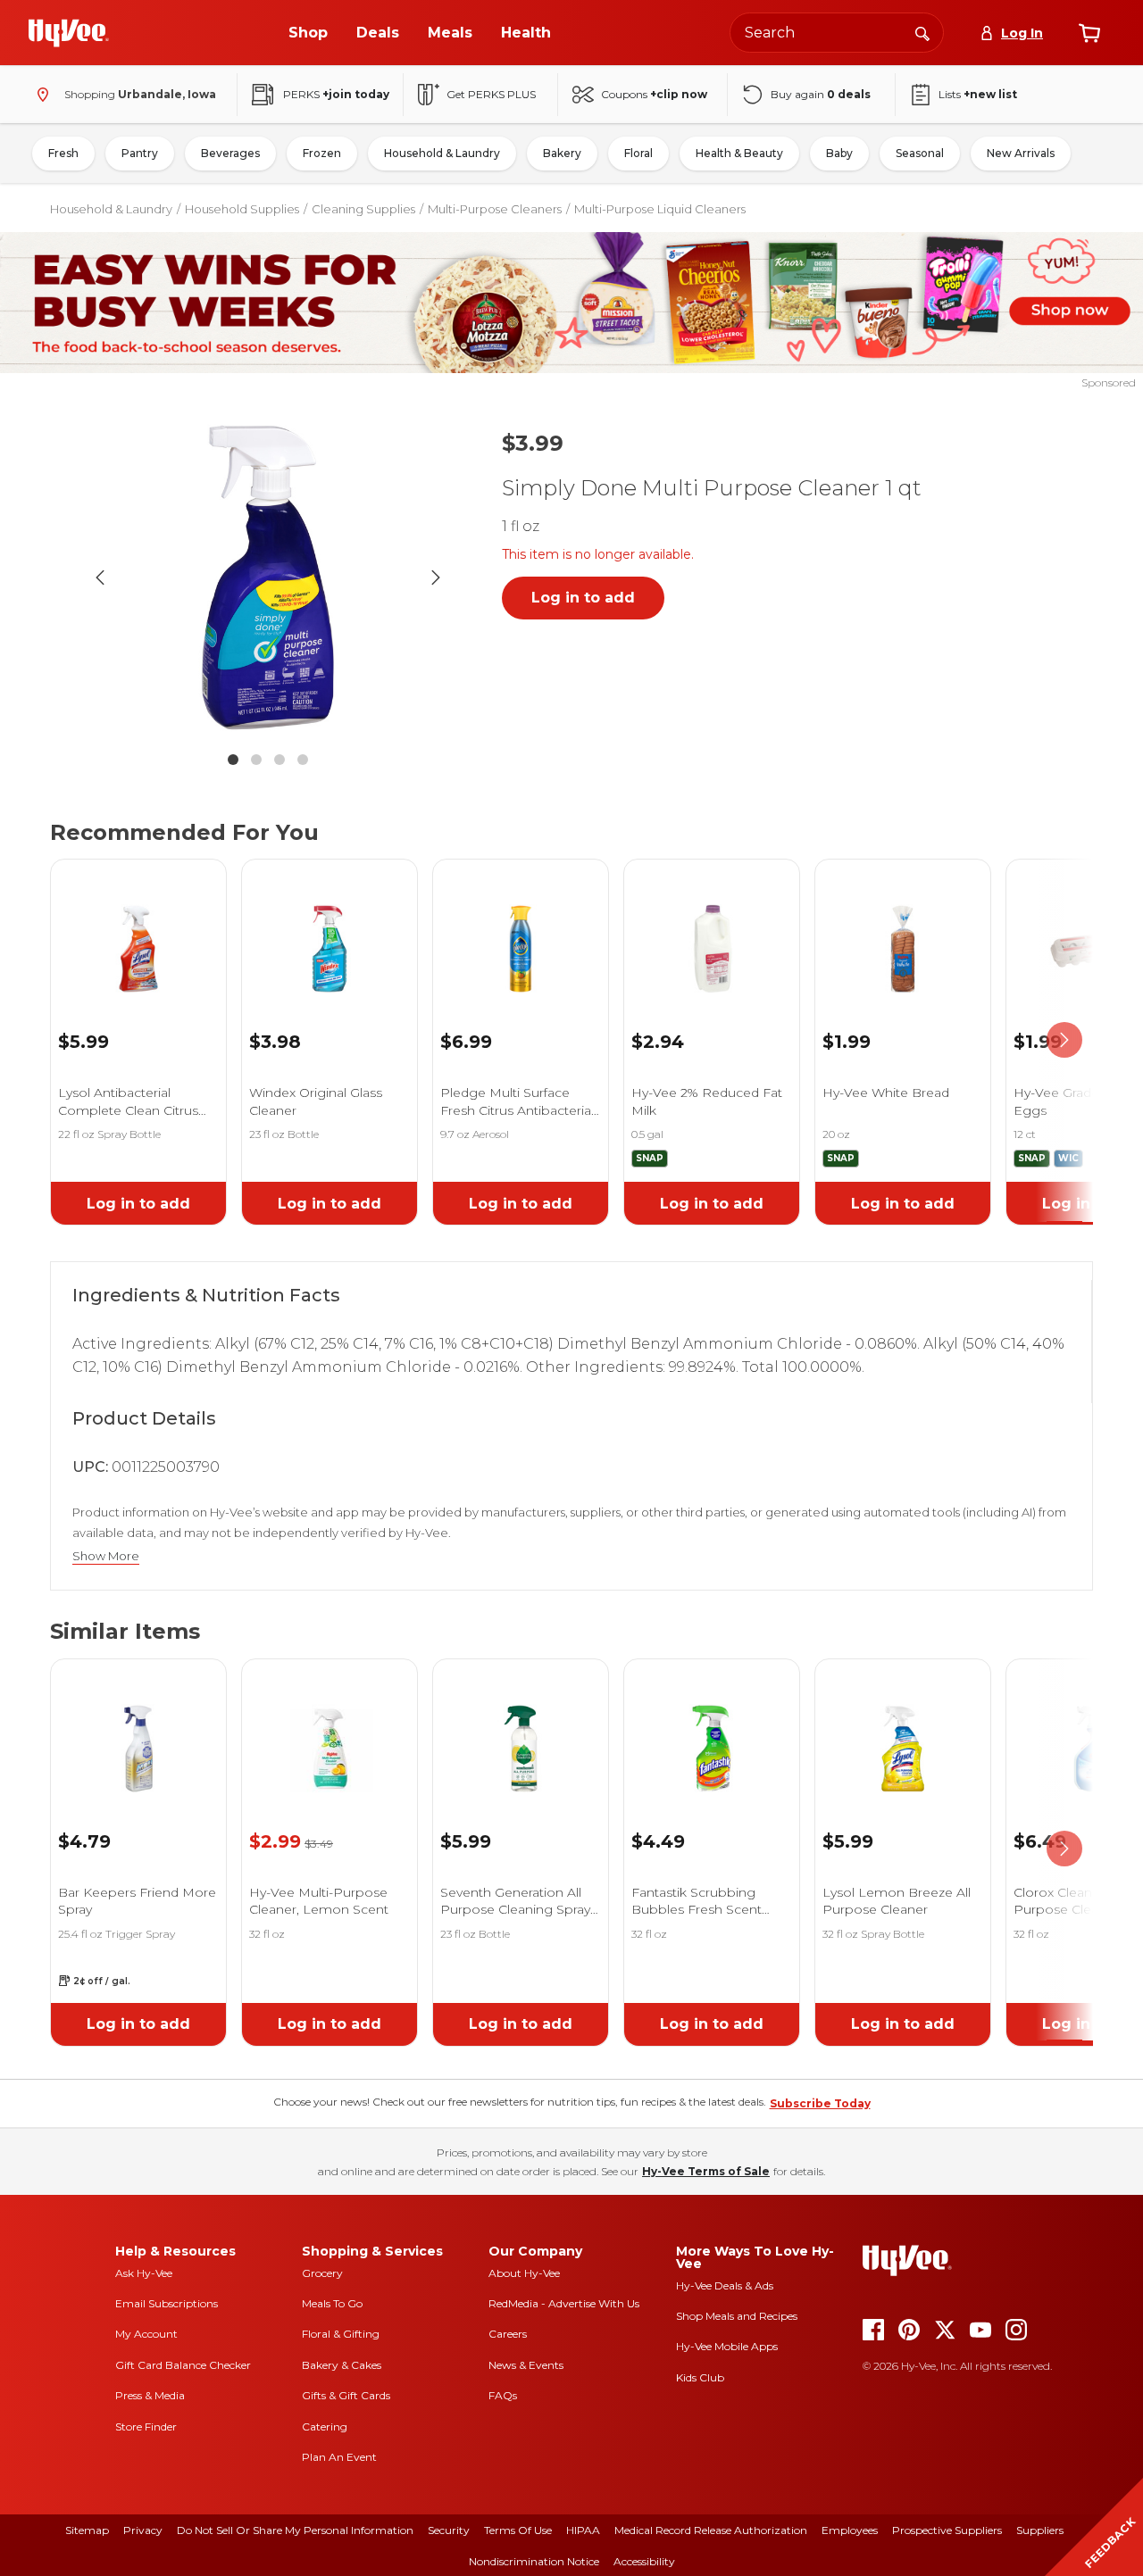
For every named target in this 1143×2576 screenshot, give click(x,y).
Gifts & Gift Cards (346, 2395)
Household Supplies (242, 209)
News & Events (526, 2365)
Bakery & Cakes (342, 2365)
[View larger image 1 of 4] (268, 578)
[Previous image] (100, 578)
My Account (146, 2334)
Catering (325, 2426)
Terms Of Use (518, 2530)
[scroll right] (1064, 1040)
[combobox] (837, 33)
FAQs (503, 2395)
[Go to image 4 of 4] (303, 760)
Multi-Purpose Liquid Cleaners (660, 209)
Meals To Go (332, 2303)
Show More (106, 1556)
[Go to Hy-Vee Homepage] (69, 33)
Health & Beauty (739, 153)
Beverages (230, 153)
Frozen (322, 153)
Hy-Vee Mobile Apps (727, 2346)
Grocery (322, 2273)
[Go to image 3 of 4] (279, 760)
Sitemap (87, 2530)
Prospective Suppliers (947, 2530)
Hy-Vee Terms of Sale (706, 2171)
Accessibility (644, 2561)
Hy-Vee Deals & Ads (725, 2285)
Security (449, 2530)
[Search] (922, 32)
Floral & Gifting (341, 2334)
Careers (508, 2334)
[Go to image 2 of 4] (256, 760)
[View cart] (1089, 33)
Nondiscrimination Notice (534, 2561)
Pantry (140, 153)
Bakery (562, 153)
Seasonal (920, 153)
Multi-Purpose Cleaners (495, 209)
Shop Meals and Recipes (737, 2316)
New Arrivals (1021, 153)
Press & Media (150, 2395)
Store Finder (146, 2426)
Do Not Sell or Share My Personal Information (295, 2530)
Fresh (63, 153)
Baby (839, 153)
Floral (638, 153)
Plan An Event (339, 2457)
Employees (850, 2530)
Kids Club (700, 2377)
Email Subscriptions (167, 2303)
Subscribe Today (820, 2103)
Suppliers (1040, 2530)
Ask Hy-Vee (144, 2273)
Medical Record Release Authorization (711, 2530)
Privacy (143, 2530)
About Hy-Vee (524, 2273)
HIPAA (583, 2530)
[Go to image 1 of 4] (233, 760)
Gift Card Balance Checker (183, 2365)
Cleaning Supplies (363, 209)
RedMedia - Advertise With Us (564, 2303)
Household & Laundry (442, 153)
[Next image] (436, 578)
